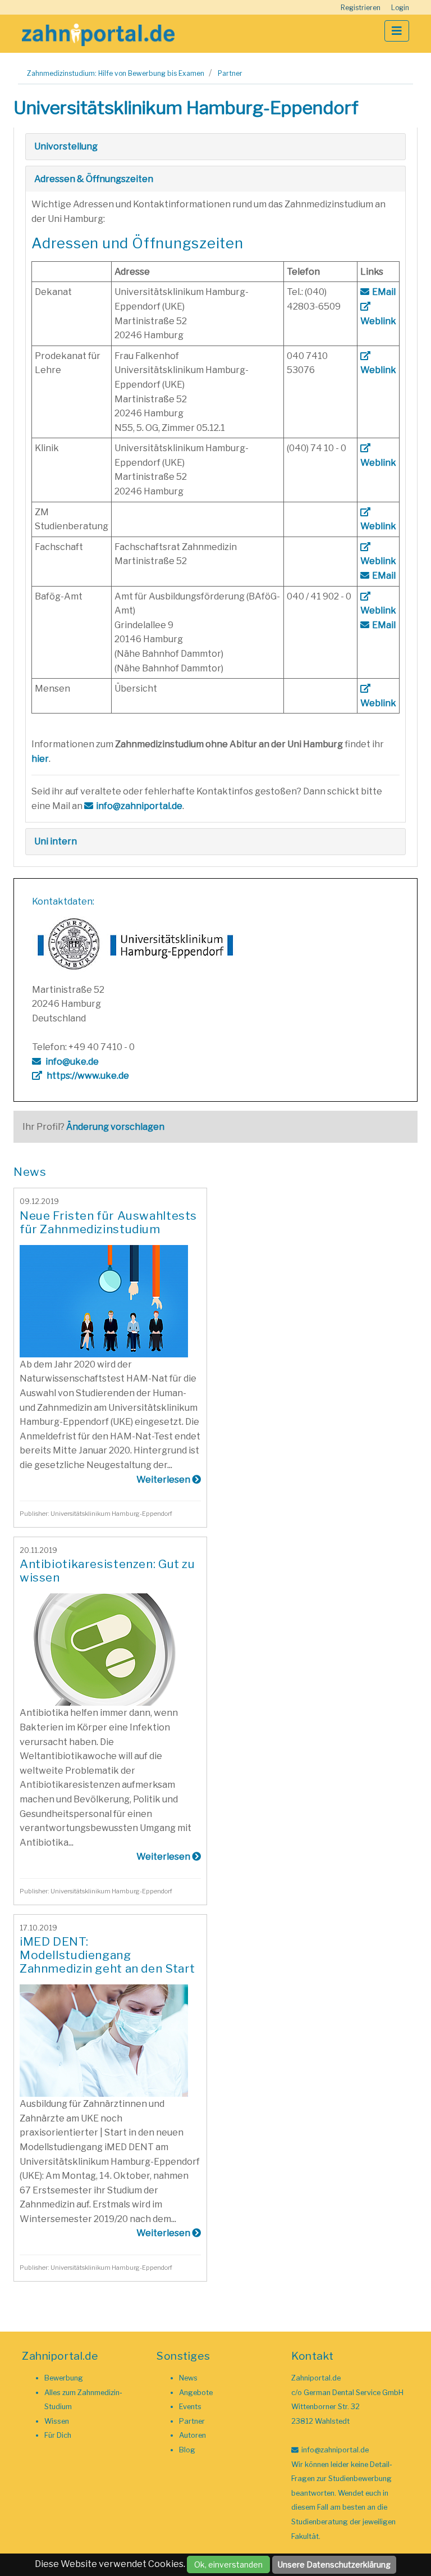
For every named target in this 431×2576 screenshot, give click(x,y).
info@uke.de (71, 1062)
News (188, 2378)
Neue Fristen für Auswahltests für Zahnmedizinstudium (108, 1222)
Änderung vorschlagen (115, 1127)
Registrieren (361, 8)
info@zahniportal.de (139, 806)
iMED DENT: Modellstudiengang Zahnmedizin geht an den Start (107, 1955)
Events (190, 2407)
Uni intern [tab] (56, 841)
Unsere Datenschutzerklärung (334, 2564)
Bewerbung (64, 2378)
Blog (187, 2450)
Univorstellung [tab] (66, 146)
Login (400, 8)
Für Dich (58, 2435)
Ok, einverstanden (228, 2564)
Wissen (57, 2421)
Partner (230, 73)
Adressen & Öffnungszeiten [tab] (94, 179)
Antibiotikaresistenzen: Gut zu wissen (107, 1571)
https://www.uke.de (87, 1076)
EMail (384, 292)
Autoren (192, 2435)
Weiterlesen (164, 1480)
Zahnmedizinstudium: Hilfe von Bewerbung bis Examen (116, 73)
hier (40, 759)
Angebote (196, 2393)
